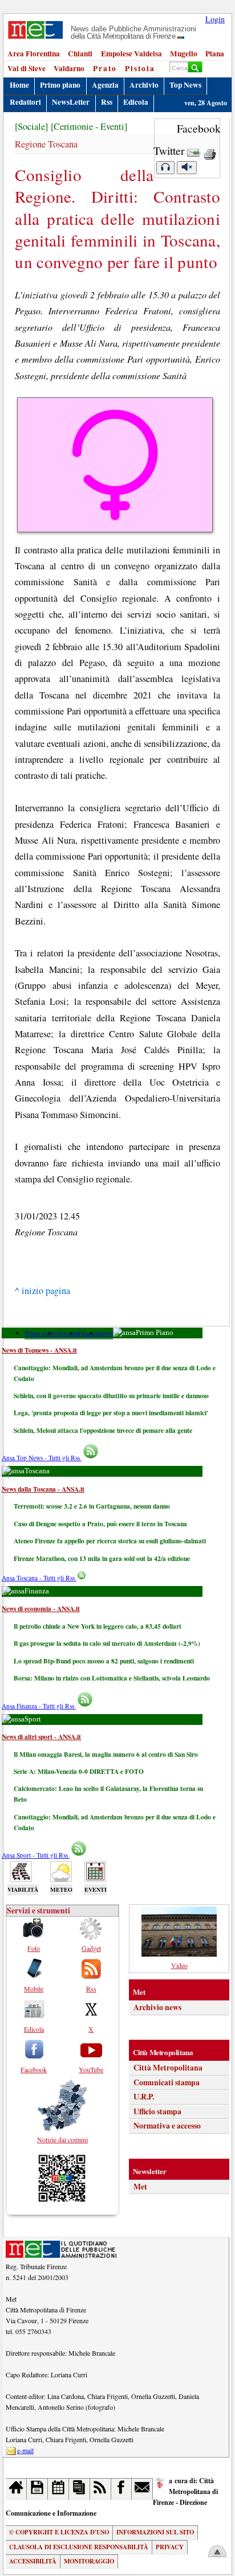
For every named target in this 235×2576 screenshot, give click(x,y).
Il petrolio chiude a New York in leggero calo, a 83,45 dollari (97, 1626)
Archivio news (157, 2007)
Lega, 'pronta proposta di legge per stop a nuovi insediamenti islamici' (111, 1413)
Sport (106, 1333)
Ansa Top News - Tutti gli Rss (42, 1458)
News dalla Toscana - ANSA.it (43, 1489)
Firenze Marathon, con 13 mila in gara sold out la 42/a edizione (102, 1558)
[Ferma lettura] (187, 168)
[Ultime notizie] (58, 2489)
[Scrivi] (142, 2489)
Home (19, 85)
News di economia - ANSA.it (41, 1609)
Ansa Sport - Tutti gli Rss (36, 1855)
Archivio (144, 85)
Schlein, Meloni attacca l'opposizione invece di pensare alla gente (103, 1430)
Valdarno (69, 68)
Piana (215, 54)
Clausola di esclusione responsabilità (79, 2547)
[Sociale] (31, 126)
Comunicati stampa (167, 2082)
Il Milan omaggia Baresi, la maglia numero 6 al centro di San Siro (106, 1754)
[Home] (16, 2489)
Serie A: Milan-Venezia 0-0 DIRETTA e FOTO (79, 1771)
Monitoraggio (89, 2561)
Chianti (80, 54)
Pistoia (140, 68)
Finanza (88, 1333)
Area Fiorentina (34, 54)
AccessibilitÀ (33, 2561)
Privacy (170, 2547)
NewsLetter (71, 102)
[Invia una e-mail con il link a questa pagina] (194, 151)
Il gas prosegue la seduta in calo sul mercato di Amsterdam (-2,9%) (107, 1643)
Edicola (136, 102)
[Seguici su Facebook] (122, 2489)
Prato (105, 68)
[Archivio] (37, 2489)
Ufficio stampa (157, 2111)
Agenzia (105, 85)
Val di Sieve (27, 68)
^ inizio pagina (42, 1291)
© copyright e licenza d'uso (59, 2532)
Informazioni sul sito (155, 2532)
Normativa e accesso (167, 2126)
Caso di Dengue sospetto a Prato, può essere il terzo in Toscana (100, 1524)
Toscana (68, 1333)
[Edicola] (80, 2489)
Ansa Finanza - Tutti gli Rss (39, 1706)
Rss (107, 102)
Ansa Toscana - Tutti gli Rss (39, 1578)
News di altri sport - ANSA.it (41, 1737)
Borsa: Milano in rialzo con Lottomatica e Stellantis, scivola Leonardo (112, 1678)
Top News (185, 85)
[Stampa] (210, 151)
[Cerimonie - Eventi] (89, 126)
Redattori (25, 102)
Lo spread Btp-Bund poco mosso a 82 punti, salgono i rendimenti (104, 1661)
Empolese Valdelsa (131, 54)
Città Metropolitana (168, 2068)
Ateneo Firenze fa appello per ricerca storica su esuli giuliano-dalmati (110, 1541)
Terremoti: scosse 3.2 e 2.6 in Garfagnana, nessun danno (92, 1506)
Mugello (184, 54)
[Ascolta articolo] (165, 168)
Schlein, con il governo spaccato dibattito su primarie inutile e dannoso (111, 1396)
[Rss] (101, 2489)
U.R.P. (144, 2097)
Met (140, 2187)
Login (215, 19)
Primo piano (60, 85)
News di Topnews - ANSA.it (39, 1350)
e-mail (25, 2450)
